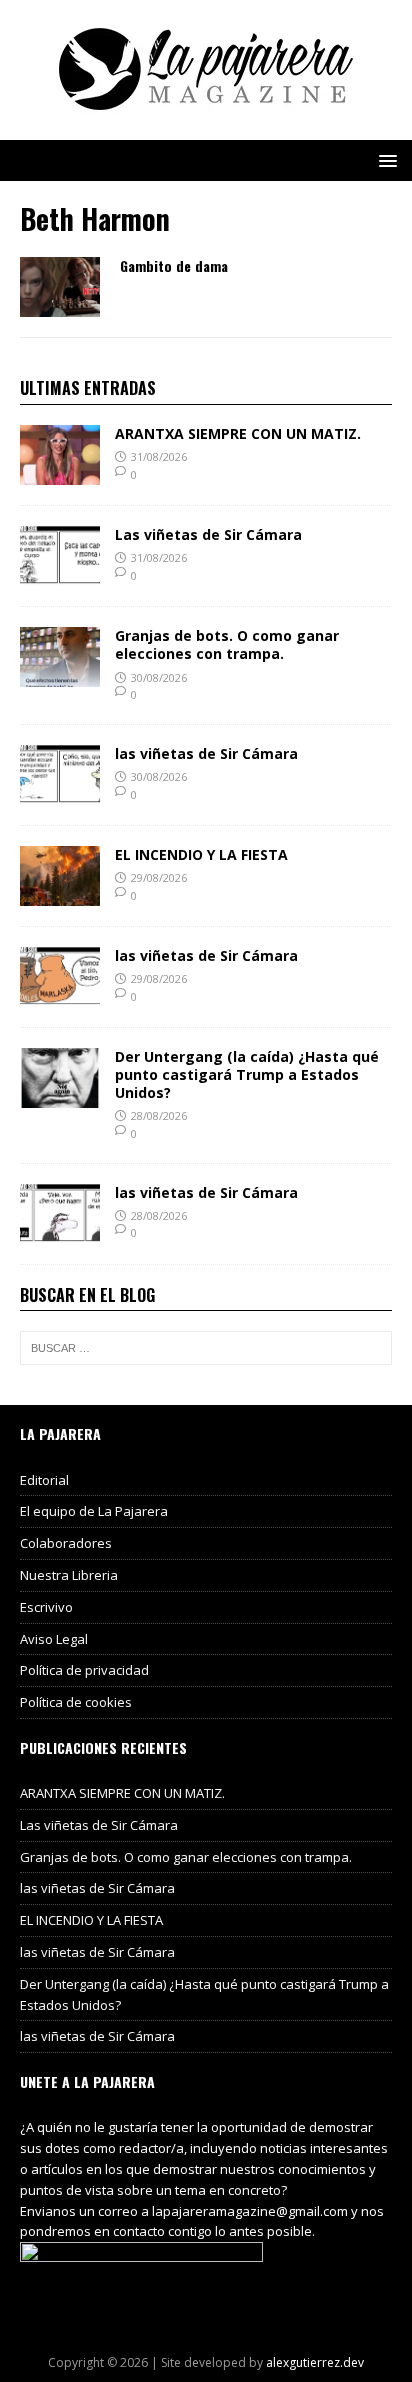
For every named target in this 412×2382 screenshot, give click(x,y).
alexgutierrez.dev (315, 2362)
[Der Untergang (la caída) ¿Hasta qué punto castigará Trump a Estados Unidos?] (60, 1095)
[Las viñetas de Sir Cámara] (60, 574)
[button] (384, 159)
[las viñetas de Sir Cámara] (60, 792)
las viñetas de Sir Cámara (206, 753)
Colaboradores (66, 1543)
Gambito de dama (174, 265)
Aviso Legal (54, 1639)
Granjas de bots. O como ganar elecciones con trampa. (227, 644)
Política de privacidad (84, 1670)
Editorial (44, 1480)
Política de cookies (76, 1702)
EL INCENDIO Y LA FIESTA (201, 854)
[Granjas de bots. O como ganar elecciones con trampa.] (60, 675)
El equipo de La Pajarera (94, 1511)
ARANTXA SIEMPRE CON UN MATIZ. (238, 433)
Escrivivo (46, 1607)
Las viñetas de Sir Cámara (208, 534)
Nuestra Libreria (69, 1575)
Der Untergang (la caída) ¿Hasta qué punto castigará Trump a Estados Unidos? (247, 1074)
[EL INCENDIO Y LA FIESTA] (60, 893)
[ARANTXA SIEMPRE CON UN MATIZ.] (60, 473)
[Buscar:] (206, 1348)
